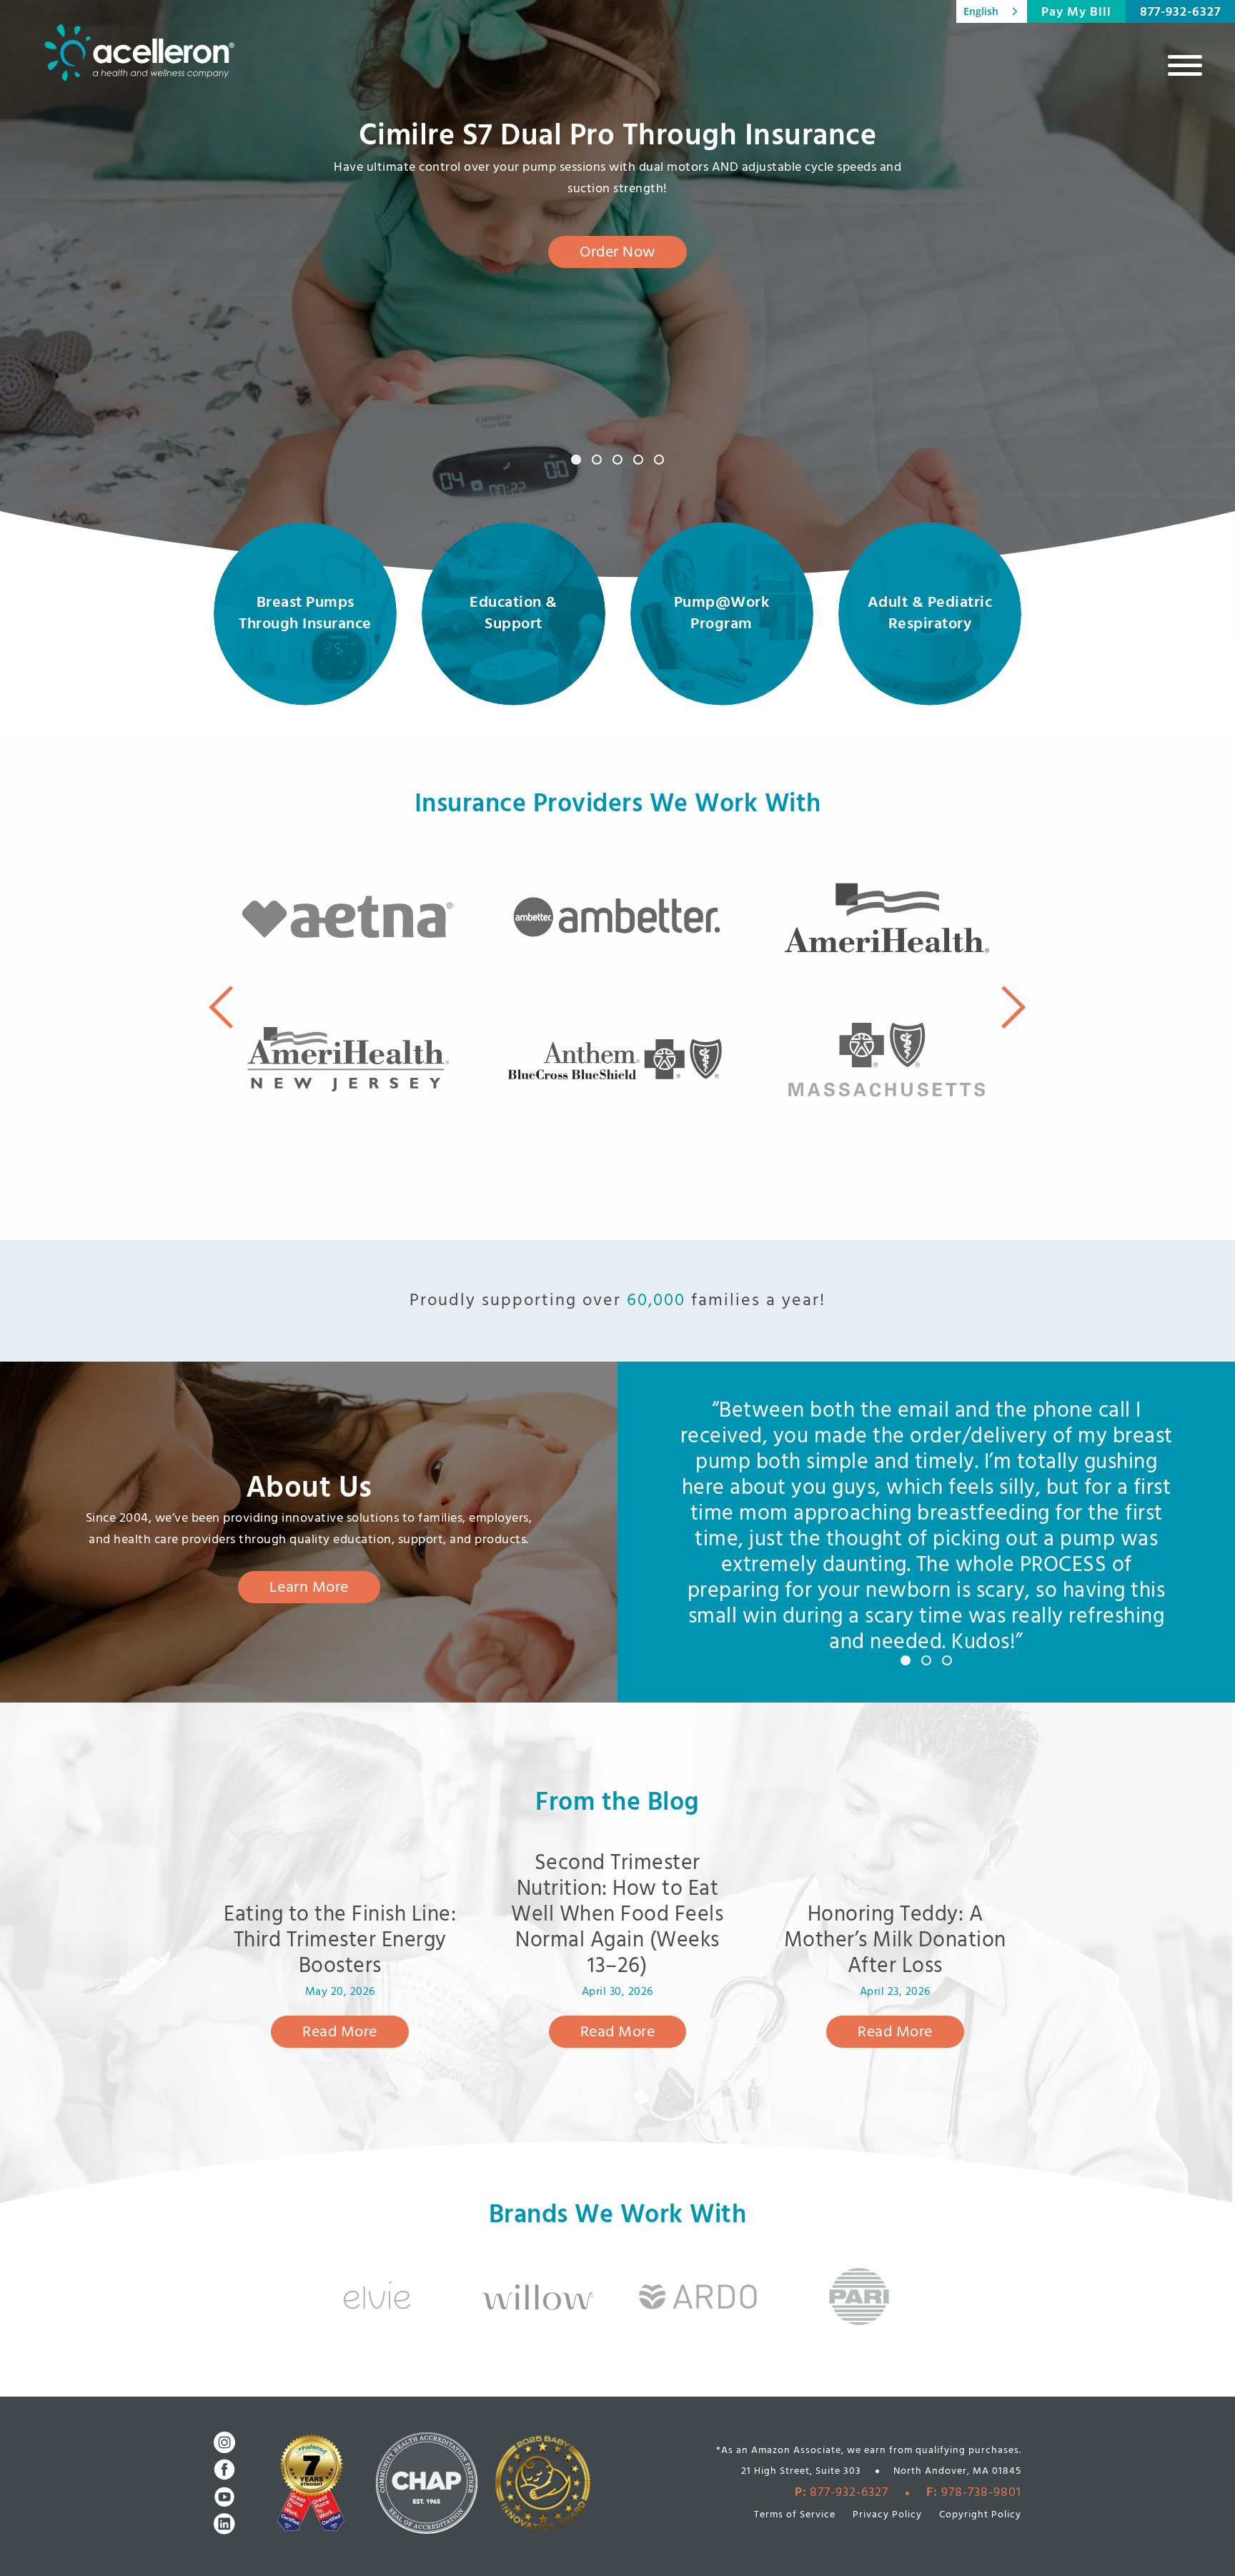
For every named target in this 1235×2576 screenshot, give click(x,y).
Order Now (617, 253)
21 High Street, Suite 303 (801, 2471)
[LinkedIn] (224, 2524)
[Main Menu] (1185, 65)
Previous (221, 1007)
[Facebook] (224, 2470)
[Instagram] (224, 2442)
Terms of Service (795, 2515)
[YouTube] (224, 2497)
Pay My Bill (1076, 13)
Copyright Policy (980, 2515)
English (981, 11)
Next (1014, 1007)
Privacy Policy (887, 2515)
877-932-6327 (1180, 13)
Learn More (309, 1588)
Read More (340, 2032)
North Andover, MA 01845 (957, 2471)
